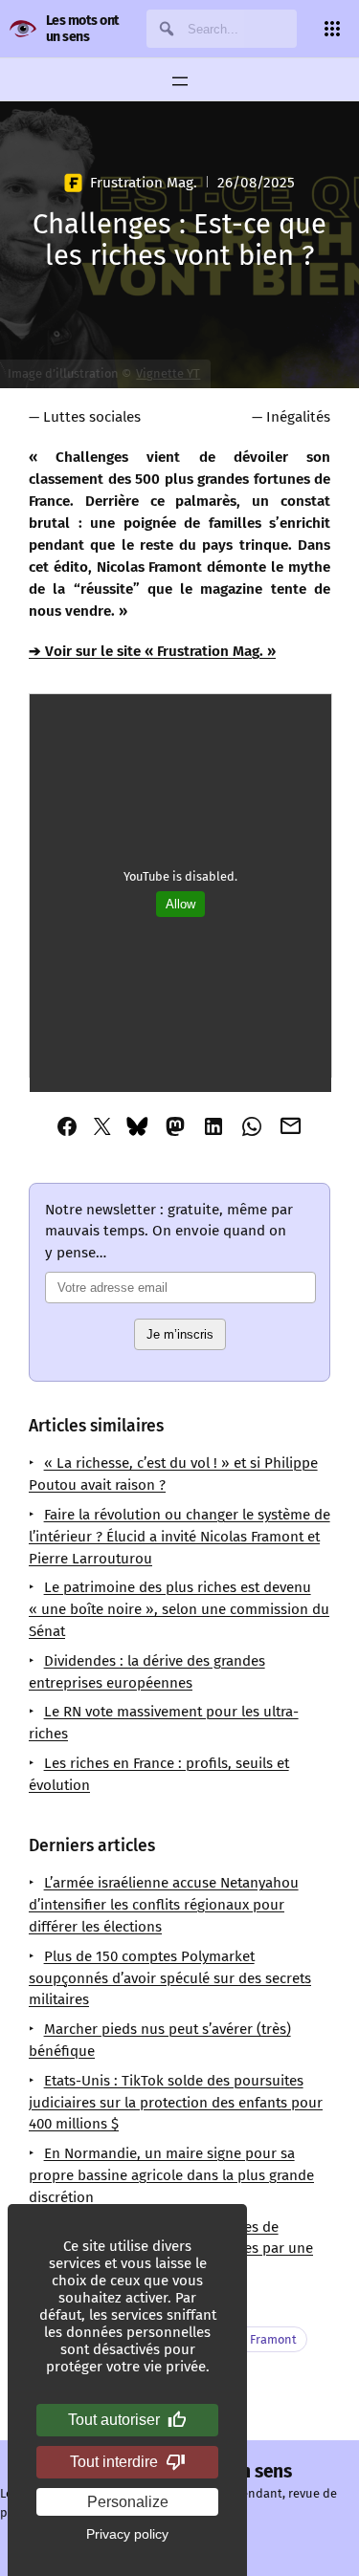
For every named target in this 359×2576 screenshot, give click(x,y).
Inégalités (298, 417)
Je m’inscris (180, 1334)
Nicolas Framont (251, 2339)
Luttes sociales (92, 417)
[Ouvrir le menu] (180, 81)
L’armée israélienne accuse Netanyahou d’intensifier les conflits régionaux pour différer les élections (164, 1905)
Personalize (128, 2502)
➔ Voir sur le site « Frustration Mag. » (152, 651)
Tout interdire (114, 2462)
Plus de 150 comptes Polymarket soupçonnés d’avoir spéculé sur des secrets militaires (170, 1978)
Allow (180, 904)
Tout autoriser (114, 2420)
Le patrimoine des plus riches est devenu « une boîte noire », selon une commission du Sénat (179, 1609)
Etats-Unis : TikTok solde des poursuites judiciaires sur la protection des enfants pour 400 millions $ (176, 2103)
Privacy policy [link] (127, 2534)
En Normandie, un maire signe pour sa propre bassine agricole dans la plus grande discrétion (171, 2175)
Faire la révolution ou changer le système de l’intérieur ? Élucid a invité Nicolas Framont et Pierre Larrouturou (179, 1537)
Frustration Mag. (143, 183)
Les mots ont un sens (83, 29)
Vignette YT (168, 373)
